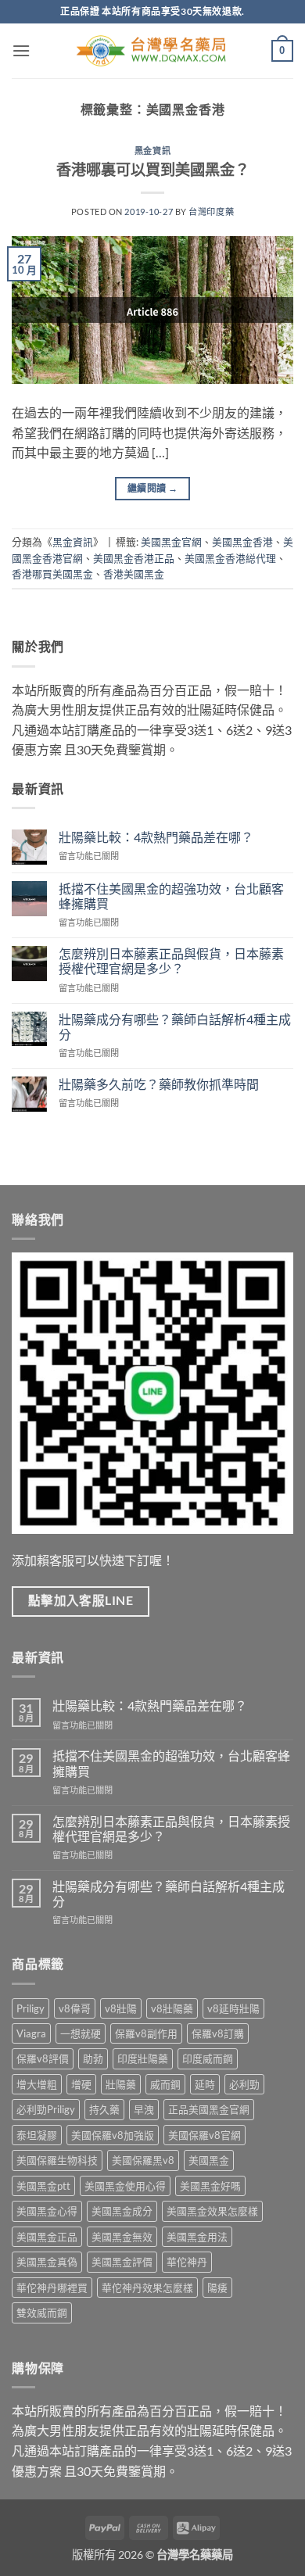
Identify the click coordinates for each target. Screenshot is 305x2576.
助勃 (93, 2058)
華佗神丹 (187, 2262)
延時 (205, 2084)
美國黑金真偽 (47, 2262)
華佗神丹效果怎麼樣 (147, 2288)
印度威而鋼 (208, 2058)
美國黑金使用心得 (125, 2186)
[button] (21, 50)
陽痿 (217, 2288)
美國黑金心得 (47, 2211)
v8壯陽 (121, 2008)
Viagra (31, 2033)
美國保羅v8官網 (205, 2135)
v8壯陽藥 (172, 2008)
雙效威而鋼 (42, 2313)
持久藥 (104, 2109)
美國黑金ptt (43, 2186)
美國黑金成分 (122, 2211)
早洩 (144, 2109)
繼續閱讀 (152, 488)
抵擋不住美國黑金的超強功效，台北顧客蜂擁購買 (171, 896)
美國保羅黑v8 (143, 2160)
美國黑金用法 (197, 2237)
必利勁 (244, 2084)
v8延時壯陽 (233, 2008)
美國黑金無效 (122, 2237)
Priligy (30, 2008)
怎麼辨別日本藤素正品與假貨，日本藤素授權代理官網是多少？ (171, 961)
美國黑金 (209, 2160)
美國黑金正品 (47, 2237)
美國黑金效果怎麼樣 (212, 2211)
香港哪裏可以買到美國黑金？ (153, 169)
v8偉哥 (75, 2008)
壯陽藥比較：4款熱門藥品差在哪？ (156, 837)
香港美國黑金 (134, 574)
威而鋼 (165, 2084)
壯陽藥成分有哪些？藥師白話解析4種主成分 (175, 1026)
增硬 (81, 2084)
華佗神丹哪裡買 (52, 2288)
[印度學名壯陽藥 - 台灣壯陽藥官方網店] (152, 51)
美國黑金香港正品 (134, 558)
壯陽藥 (121, 2084)
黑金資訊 (152, 150)
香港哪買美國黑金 (52, 574)
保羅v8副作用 (146, 2033)
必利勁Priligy (46, 2109)
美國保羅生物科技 (57, 2160)
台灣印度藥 (211, 211)
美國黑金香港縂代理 (230, 558)
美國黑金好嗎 (210, 2186)
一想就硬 (81, 2033)
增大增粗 (37, 2084)
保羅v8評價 (43, 2058)
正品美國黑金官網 (209, 2109)
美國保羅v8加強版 (113, 2135)
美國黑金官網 (171, 542)
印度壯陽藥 (143, 2058)
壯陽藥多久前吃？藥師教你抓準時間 (159, 1084)
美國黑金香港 (242, 542)
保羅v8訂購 (218, 2033)
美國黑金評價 (122, 2262)
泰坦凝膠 (37, 2135)
